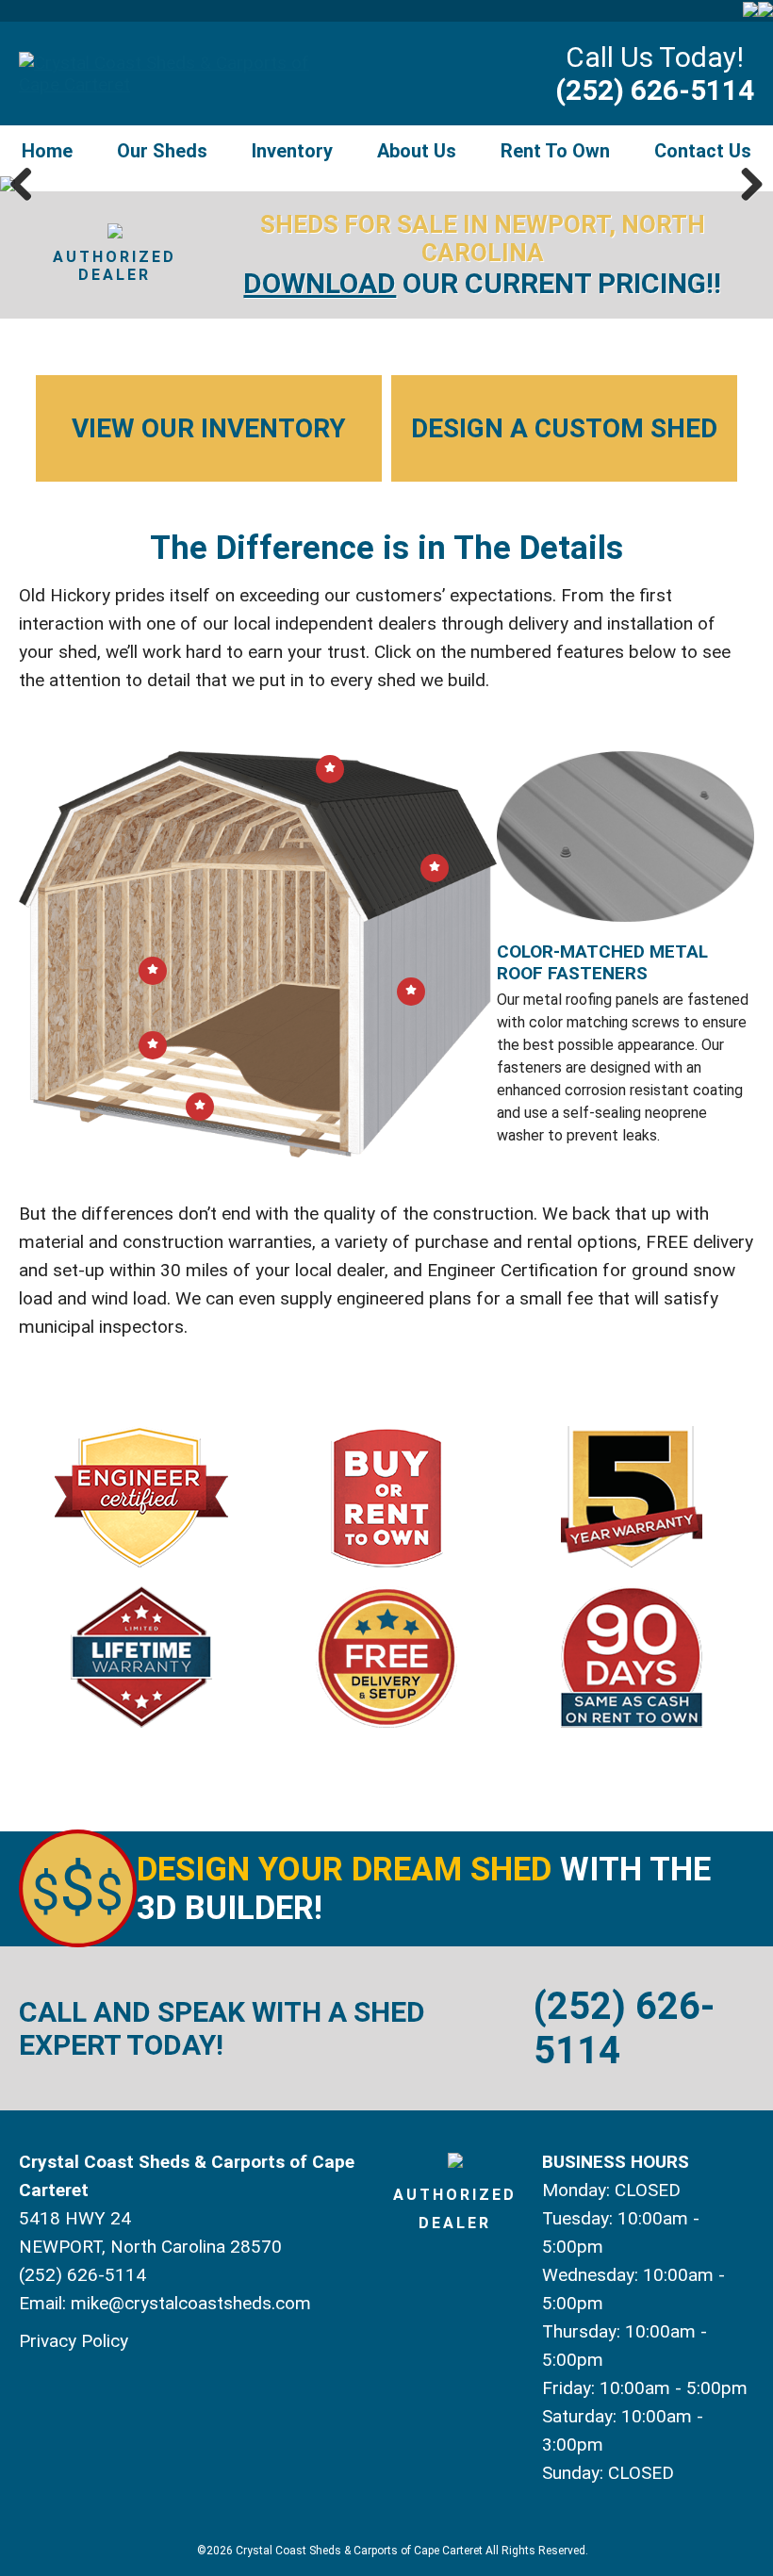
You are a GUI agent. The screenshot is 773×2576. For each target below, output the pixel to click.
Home (47, 151)
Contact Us (703, 151)
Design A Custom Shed (564, 428)
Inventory (292, 151)
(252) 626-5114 (655, 90)
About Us (417, 151)
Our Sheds (162, 151)
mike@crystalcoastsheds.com (191, 2303)
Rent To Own (555, 151)
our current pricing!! (482, 283)
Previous (28, 184)
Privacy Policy (74, 2341)
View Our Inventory (209, 428)
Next (745, 184)
